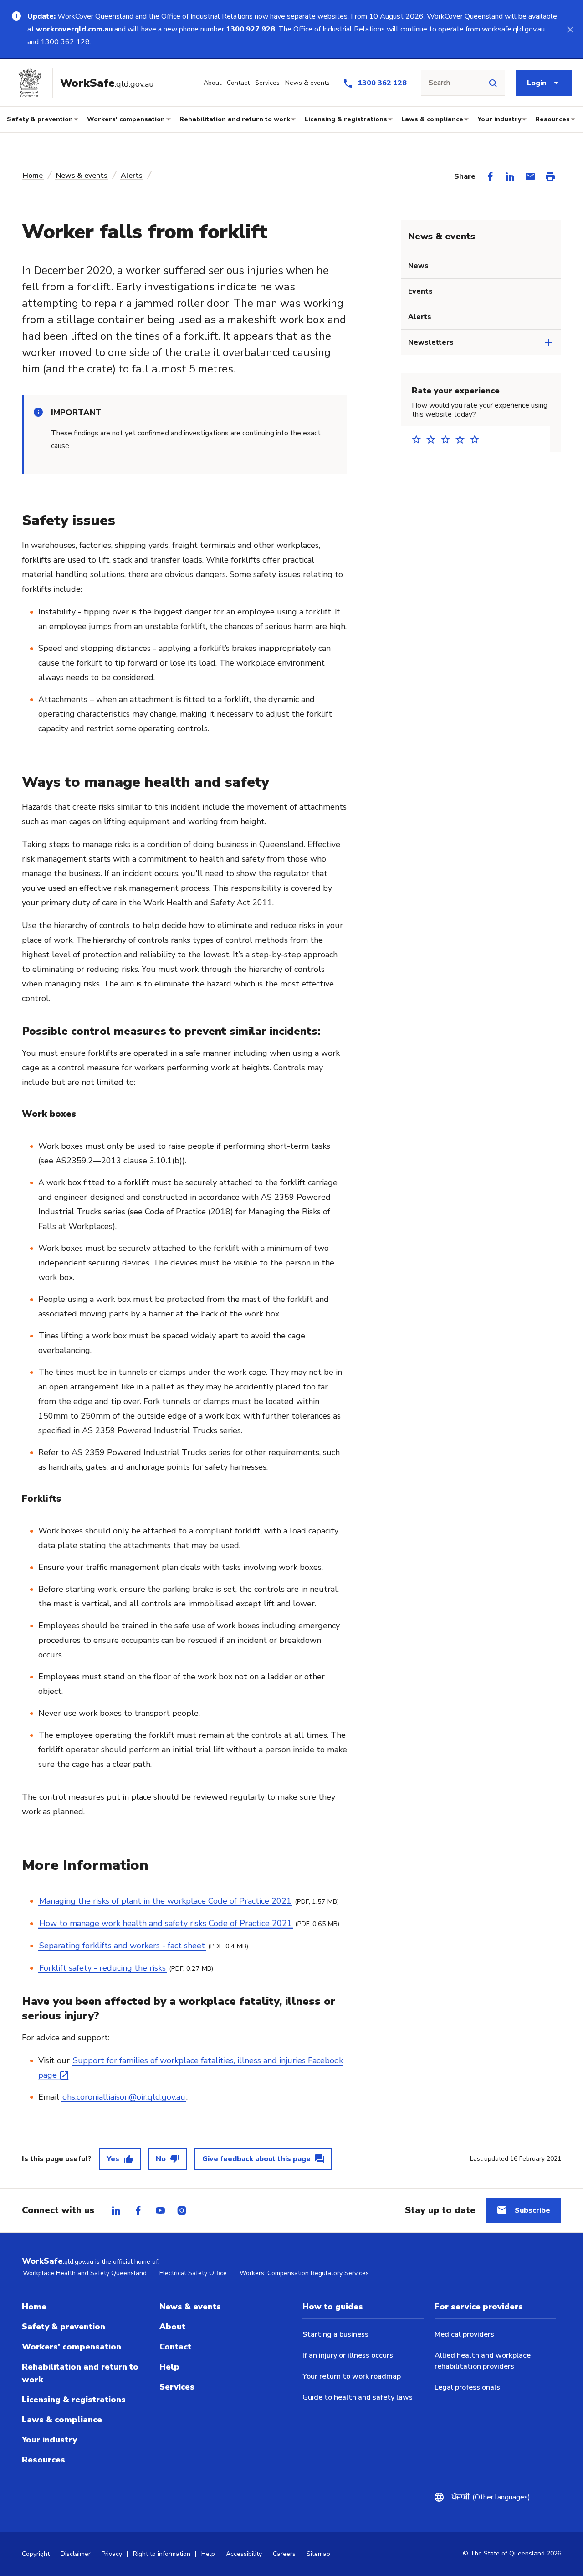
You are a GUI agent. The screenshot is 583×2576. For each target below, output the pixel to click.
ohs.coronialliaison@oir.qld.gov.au (124, 2097)
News (418, 266)
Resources (552, 119)
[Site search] (493, 83)
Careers (284, 2554)
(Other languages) (491, 2497)
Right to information (162, 2554)
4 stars (463, 439)
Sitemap (318, 2554)
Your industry (499, 119)
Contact (175, 2347)
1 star (419, 439)
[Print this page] (550, 176)
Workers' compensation (126, 119)
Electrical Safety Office (193, 2273)
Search (439, 83)
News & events (82, 176)
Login (537, 83)
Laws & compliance (432, 119)
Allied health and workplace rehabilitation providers (483, 2361)
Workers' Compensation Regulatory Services (304, 2273)
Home (33, 176)
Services (177, 2387)
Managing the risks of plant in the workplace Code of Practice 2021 (165, 1901)
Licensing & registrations (346, 119)
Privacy (112, 2554)
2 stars (434, 439)
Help (169, 2367)
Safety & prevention (40, 119)
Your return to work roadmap (352, 2376)
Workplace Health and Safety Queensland (85, 2273)
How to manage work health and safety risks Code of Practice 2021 (166, 1923)
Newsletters (431, 342)
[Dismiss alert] (570, 29)
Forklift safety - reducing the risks (102, 1968)
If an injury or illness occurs (348, 2355)
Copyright (36, 2554)
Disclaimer (76, 2554)
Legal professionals (467, 2387)
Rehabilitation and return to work (235, 119)
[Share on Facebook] (490, 176)
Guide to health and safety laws (358, 2397)
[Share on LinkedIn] (510, 176)
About (172, 2327)
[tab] (116, 2210)
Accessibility (244, 2554)
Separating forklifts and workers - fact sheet (122, 1946)
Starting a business (335, 2334)
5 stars (477, 439)
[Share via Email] (530, 176)
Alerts (132, 176)
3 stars (448, 439)
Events (420, 291)
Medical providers (464, 2334)
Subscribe (532, 2210)
